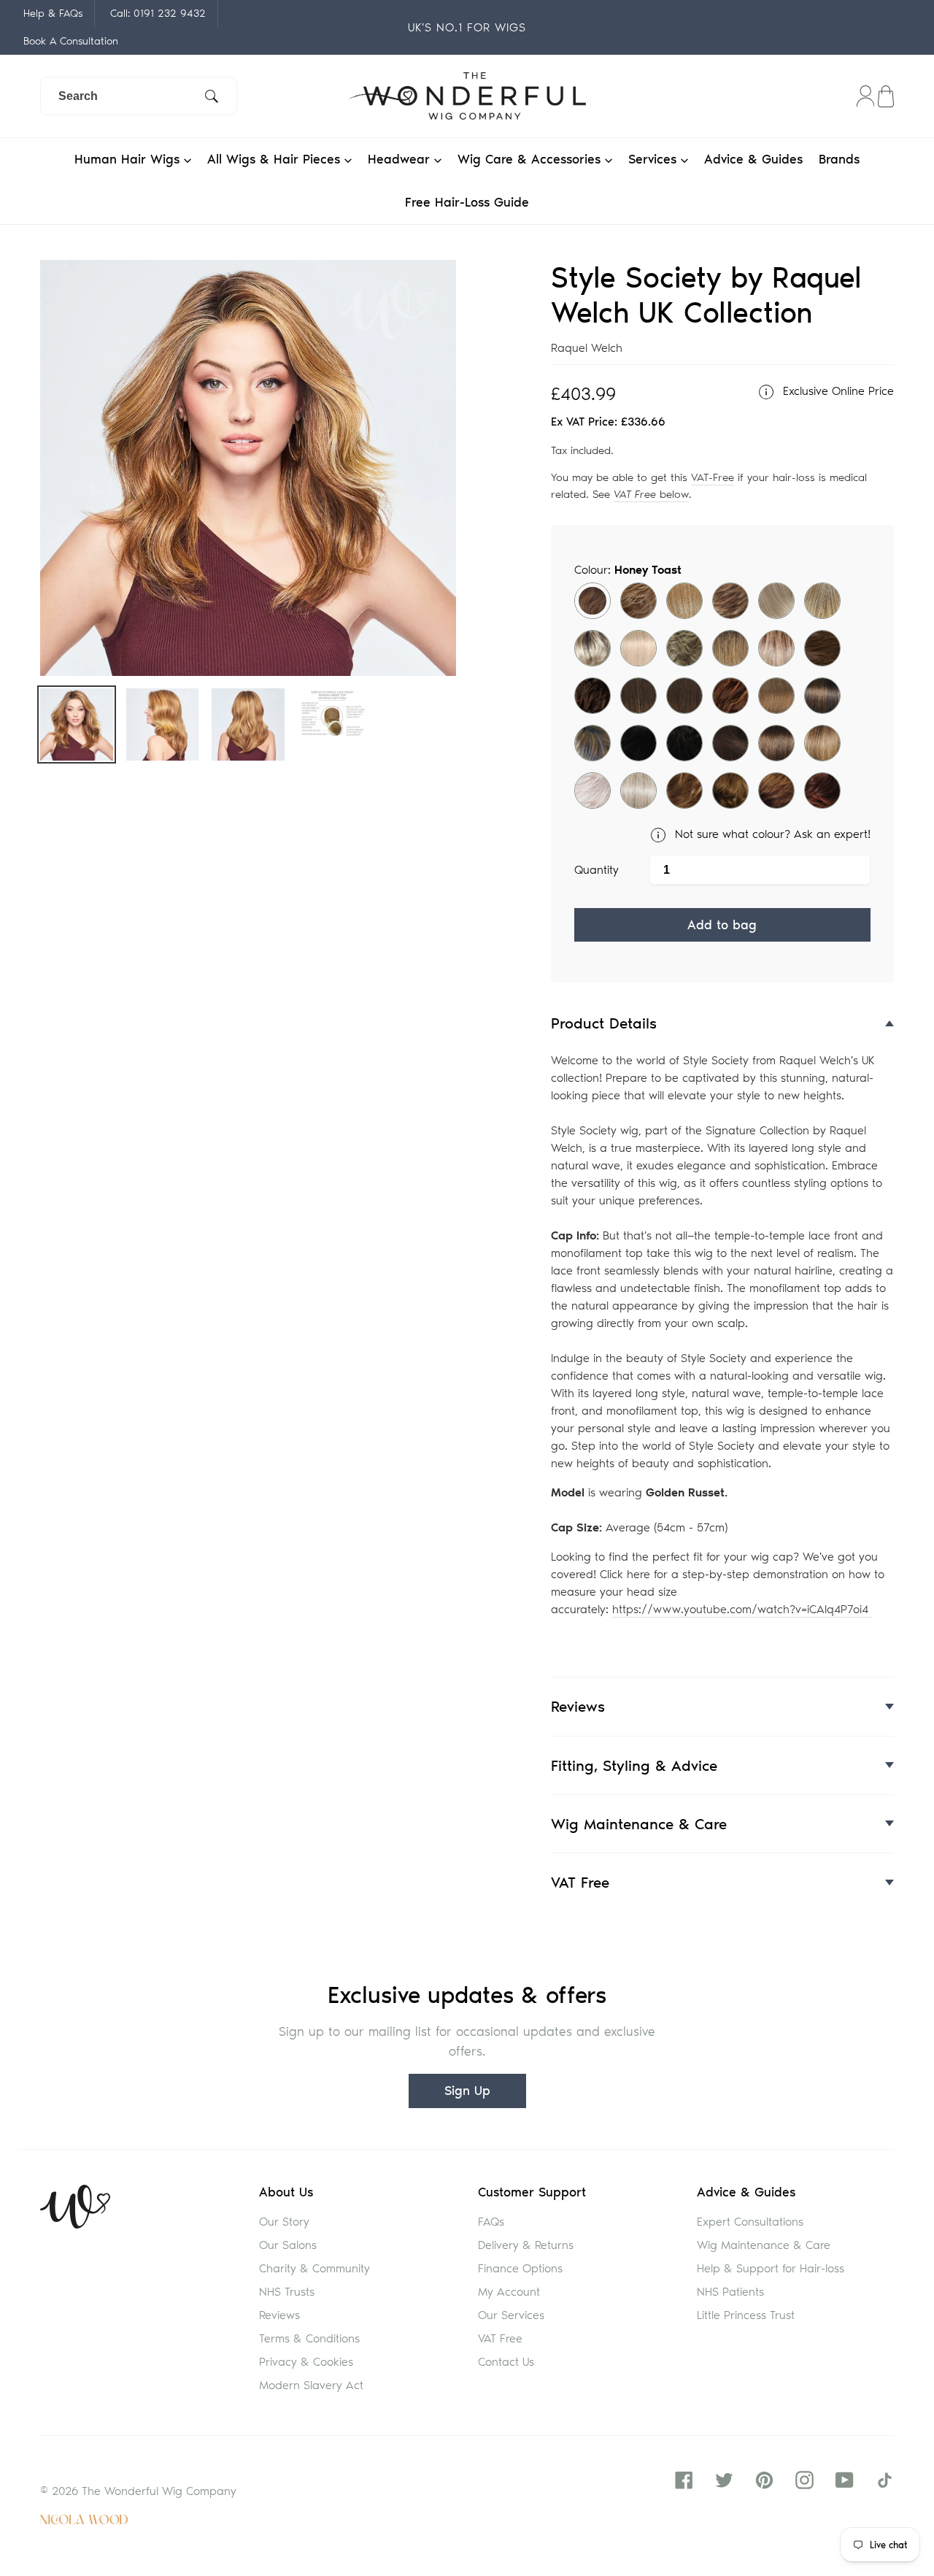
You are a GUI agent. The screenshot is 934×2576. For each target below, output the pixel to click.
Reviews (279, 2315)
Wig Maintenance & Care (764, 2245)
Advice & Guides (753, 159)
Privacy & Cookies (306, 2362)
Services (655, 159)
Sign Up (467, 2091)
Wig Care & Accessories (531, 159)
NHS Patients (730, 2292)
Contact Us (506, 2362)
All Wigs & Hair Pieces (276, 159)
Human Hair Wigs (129, 159)
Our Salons (288, 2245)
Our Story (284, 2222)
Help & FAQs (53, 13)
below (651, 494)
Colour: (628, 570)
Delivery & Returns (526, 2245)
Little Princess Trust (746, 2315)
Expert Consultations (750, 2222)
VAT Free (500, 2338)
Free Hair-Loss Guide (467, 202)
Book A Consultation (71, 41)
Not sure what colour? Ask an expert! (771, 834)
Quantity (597, 870)
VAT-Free (713, 477)
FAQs (491, 2222)
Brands (839, 159)
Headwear (401, 159)
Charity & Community (314, 2268)
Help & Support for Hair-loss (771, 2268)
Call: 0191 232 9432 (158, 13)
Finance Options (520, 2268)
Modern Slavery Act (311, 2385)
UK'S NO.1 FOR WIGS (467, 27)
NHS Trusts (287, 2292)
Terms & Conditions (309, 2338)
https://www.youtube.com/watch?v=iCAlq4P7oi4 (742, 1609)
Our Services (511, 2315)
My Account (509, 2292)
